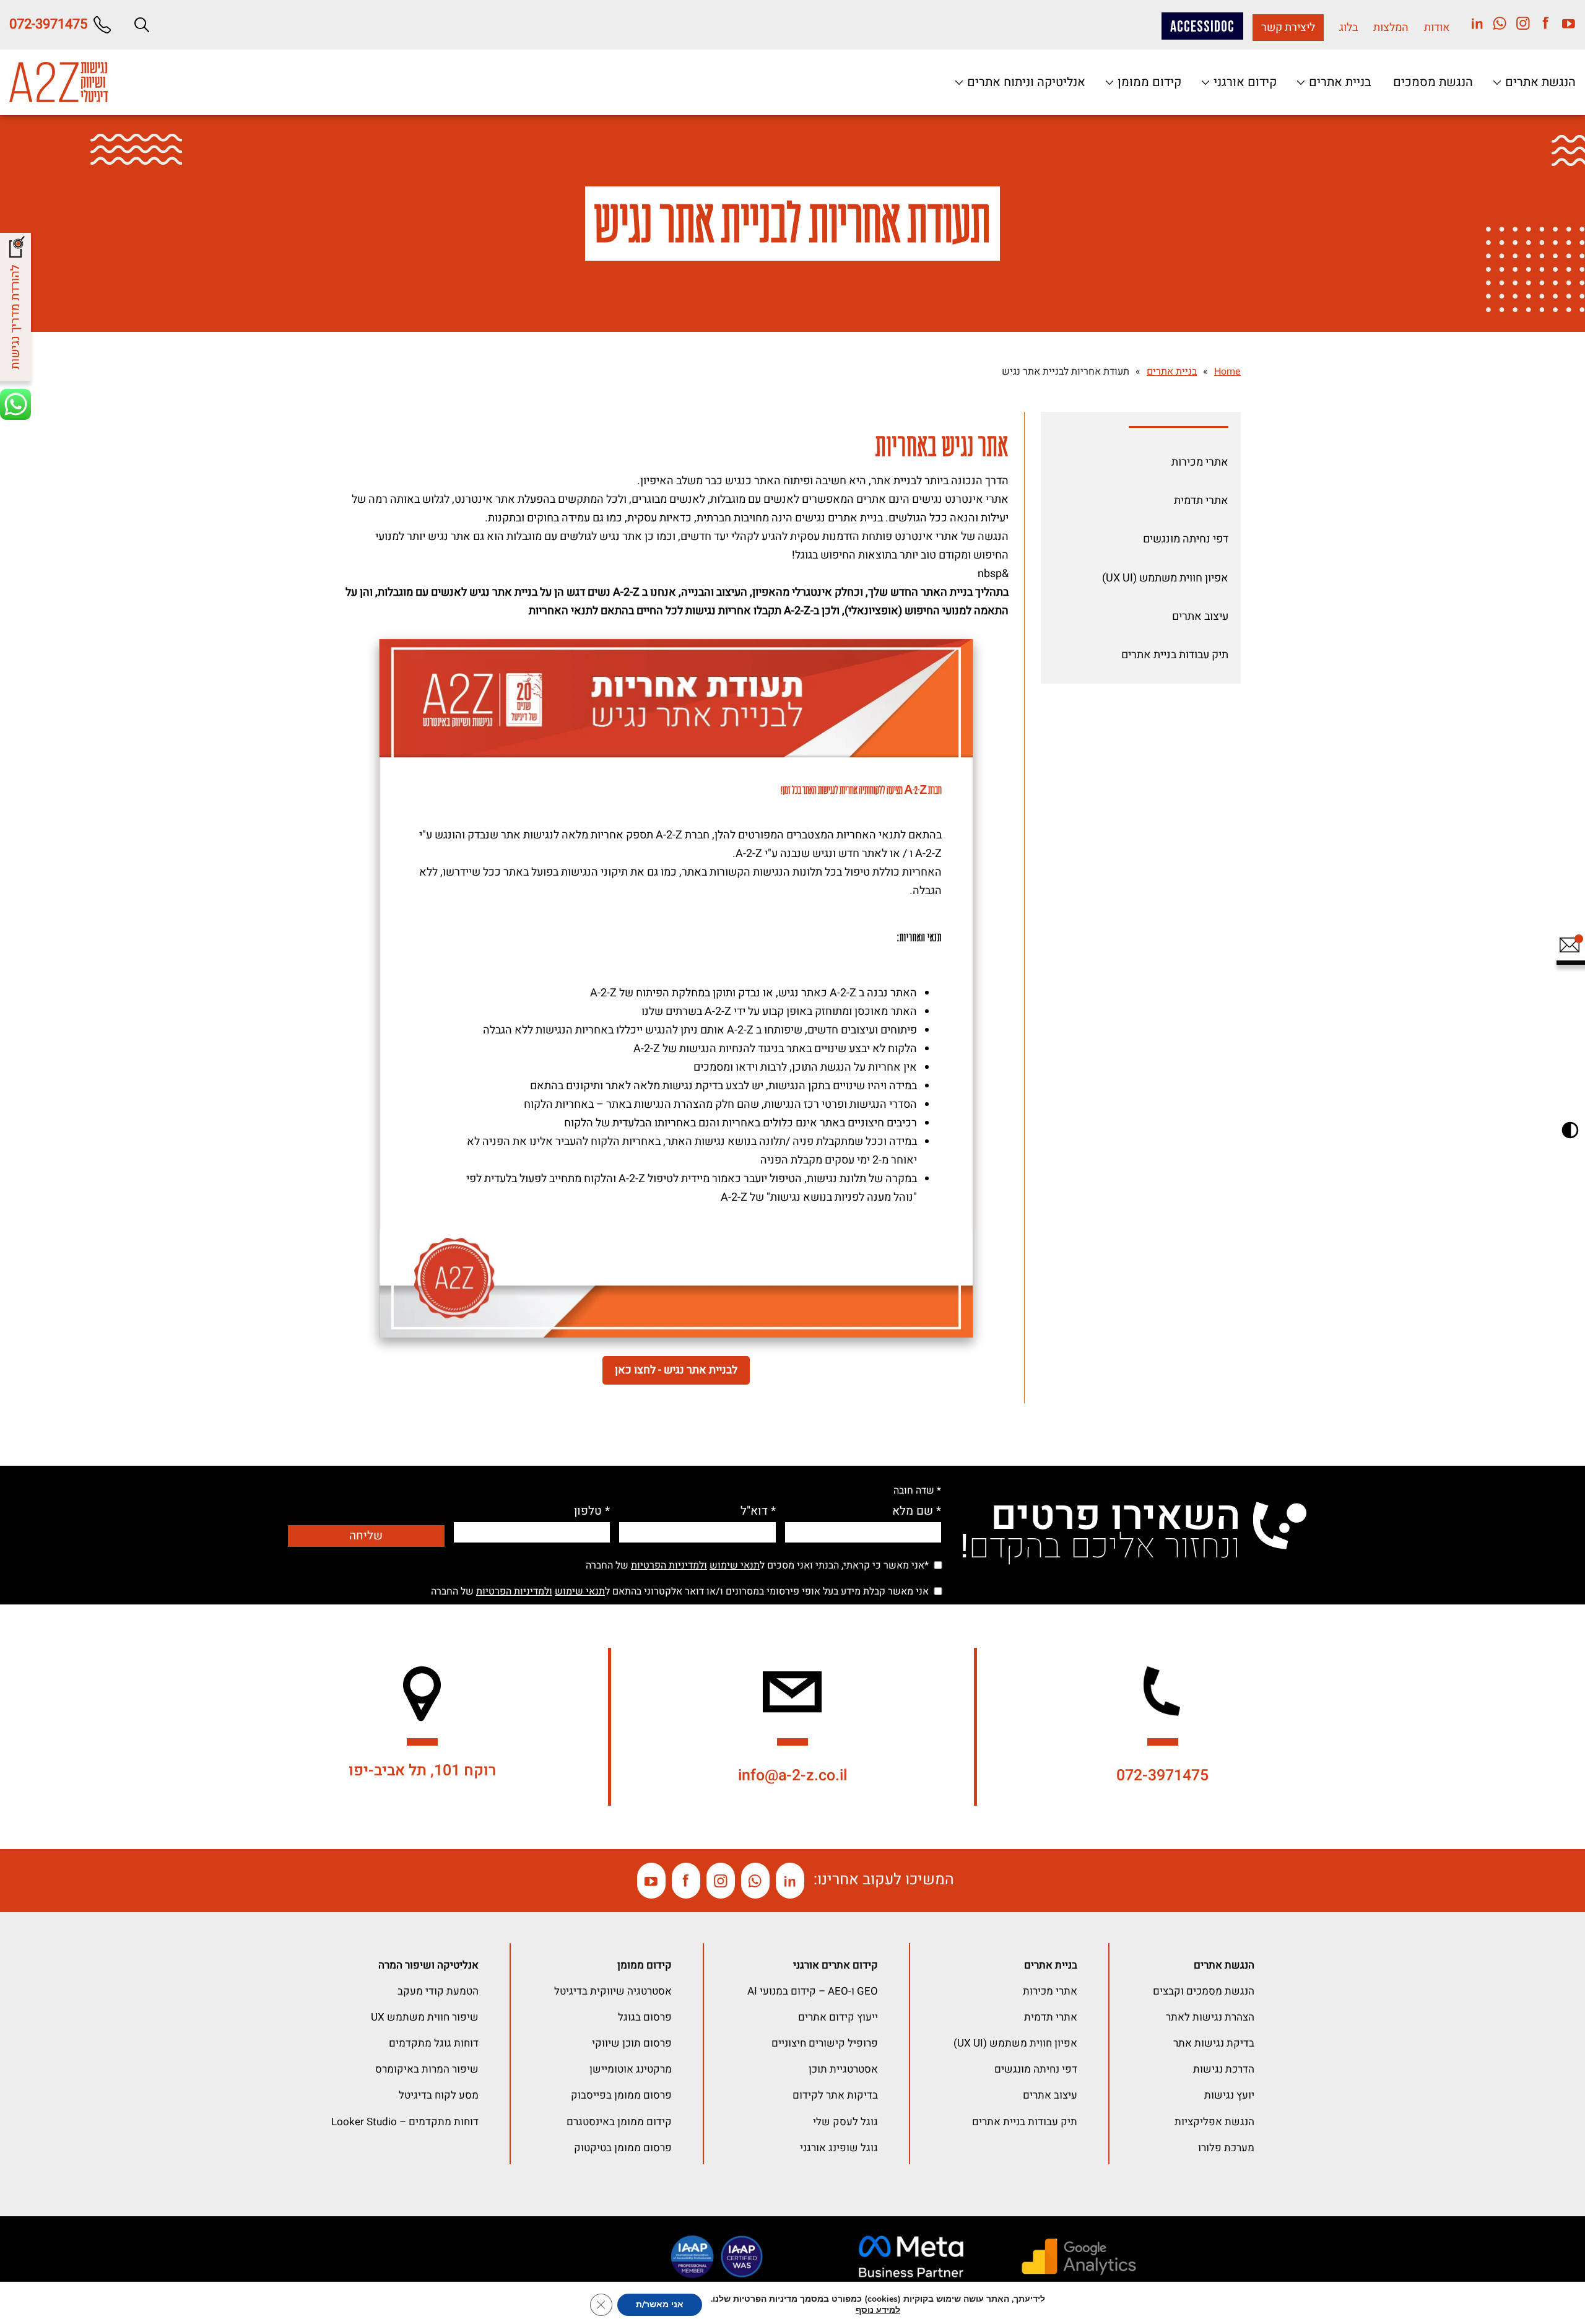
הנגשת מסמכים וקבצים (1204, 1991)
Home (1227, 372)
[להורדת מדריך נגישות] (17, 310)
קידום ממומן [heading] (645, 1965)
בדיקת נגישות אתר (1214, 2043)
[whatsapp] (1496, 23)
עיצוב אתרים (1200, 616)
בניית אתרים (1339, 82)
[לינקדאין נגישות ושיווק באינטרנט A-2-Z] (790, 1881)
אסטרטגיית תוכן (843, 2069)
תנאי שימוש (735, 1565)
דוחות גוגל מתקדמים (434, 2043)
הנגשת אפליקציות (1214, 2122)
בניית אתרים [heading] (1051, 1965)
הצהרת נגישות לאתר (1210, 2017)
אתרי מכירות (1200, 462)
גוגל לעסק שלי (845, 2122)
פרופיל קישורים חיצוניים (825, 2043)
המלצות (1391, 28)
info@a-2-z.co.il (792, 1776)
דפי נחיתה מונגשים (1186, 539)
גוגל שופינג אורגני (839, 2148)
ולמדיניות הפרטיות (669, 1565)
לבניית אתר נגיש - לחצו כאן (676, 1370)
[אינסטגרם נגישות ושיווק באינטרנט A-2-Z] (721, 1881)
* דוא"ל (758, 1511)
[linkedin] (1473, 23)
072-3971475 (1162, 1776)
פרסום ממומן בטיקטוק (623, 2148)
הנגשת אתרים (1539, 82)
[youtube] (1564, 23)
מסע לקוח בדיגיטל (439, 2095)
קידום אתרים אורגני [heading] (836, 1965)
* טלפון (592, 1511)
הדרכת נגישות (1224, 2069)
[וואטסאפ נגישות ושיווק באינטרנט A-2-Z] (755, 1881)
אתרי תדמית (1201, 501)
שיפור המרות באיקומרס (427, 2069)
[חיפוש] (142, 25)
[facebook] (1541, 23)
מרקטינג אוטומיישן (631, 2069)
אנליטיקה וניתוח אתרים (1025, 82)
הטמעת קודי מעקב (438, 1991)
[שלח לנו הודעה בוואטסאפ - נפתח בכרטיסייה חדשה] (17, 406)
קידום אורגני (1244, 82)
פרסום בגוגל (645, 2017)
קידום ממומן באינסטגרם (619, 2122)
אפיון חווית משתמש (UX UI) (1165, 578)
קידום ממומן (1148, 82)
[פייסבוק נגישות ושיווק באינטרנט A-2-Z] (686, 1881)
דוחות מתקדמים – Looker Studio (405, 2122)
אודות (1437, 28)
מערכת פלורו (1226, 2148)
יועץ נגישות (1229, 2095)
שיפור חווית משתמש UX (425, 2017)
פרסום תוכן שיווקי (632, 2043)
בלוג (1348, 28)
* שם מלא (917, 1511)
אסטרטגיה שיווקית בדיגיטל (613, 1991)
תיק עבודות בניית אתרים (1175, 655)
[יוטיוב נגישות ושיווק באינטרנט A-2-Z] (651, 1881)
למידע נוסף (878, 2310)
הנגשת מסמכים (1433, 82)
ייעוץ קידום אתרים (838, 2017)
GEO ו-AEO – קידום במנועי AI (813, 1991)
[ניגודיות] (1570, 1130)
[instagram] (1518, 23)
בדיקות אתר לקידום (835, 2095)
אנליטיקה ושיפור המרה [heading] (428, 1965)
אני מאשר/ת (660, 2304)
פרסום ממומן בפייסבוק (621, 2095)
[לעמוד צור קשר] (1569, 951)
